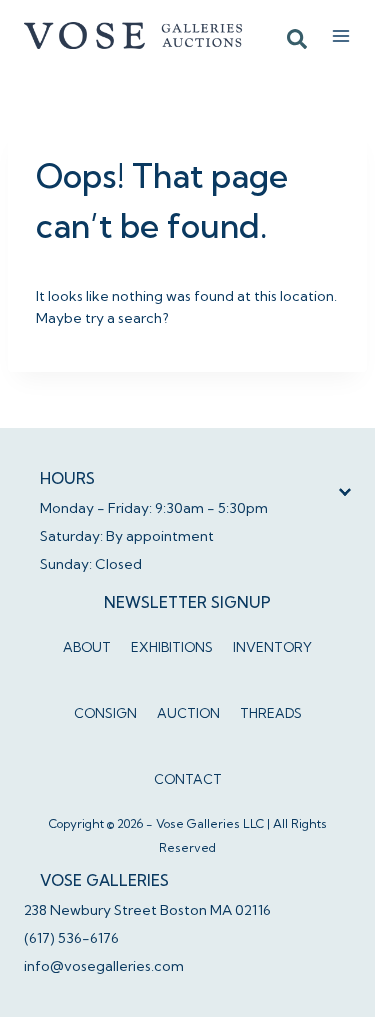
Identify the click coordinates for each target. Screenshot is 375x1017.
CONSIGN (105, 713)
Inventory (272, 647)
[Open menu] (341, 36)
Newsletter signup (187, 602)
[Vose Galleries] (134, 35)
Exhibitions (172, 647)
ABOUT (87, 647)
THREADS (271, 713)
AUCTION (188, 713)
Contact (188, 779)
